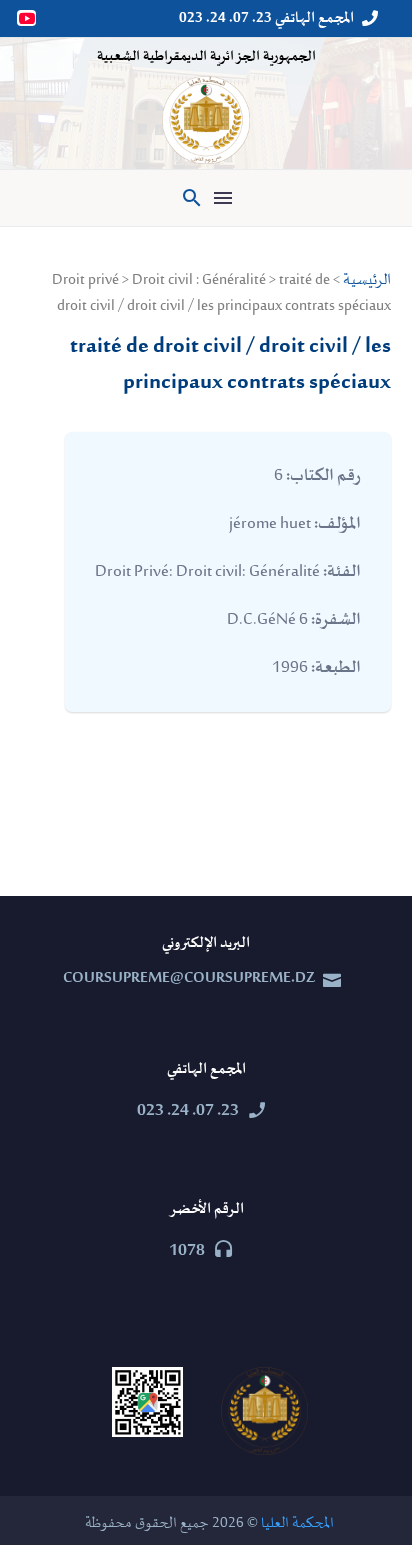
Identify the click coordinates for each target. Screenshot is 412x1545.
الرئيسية (367, 280)
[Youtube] (28, 18)
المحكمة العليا (297, 1523)
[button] (192, 198)
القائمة (223, 198)
